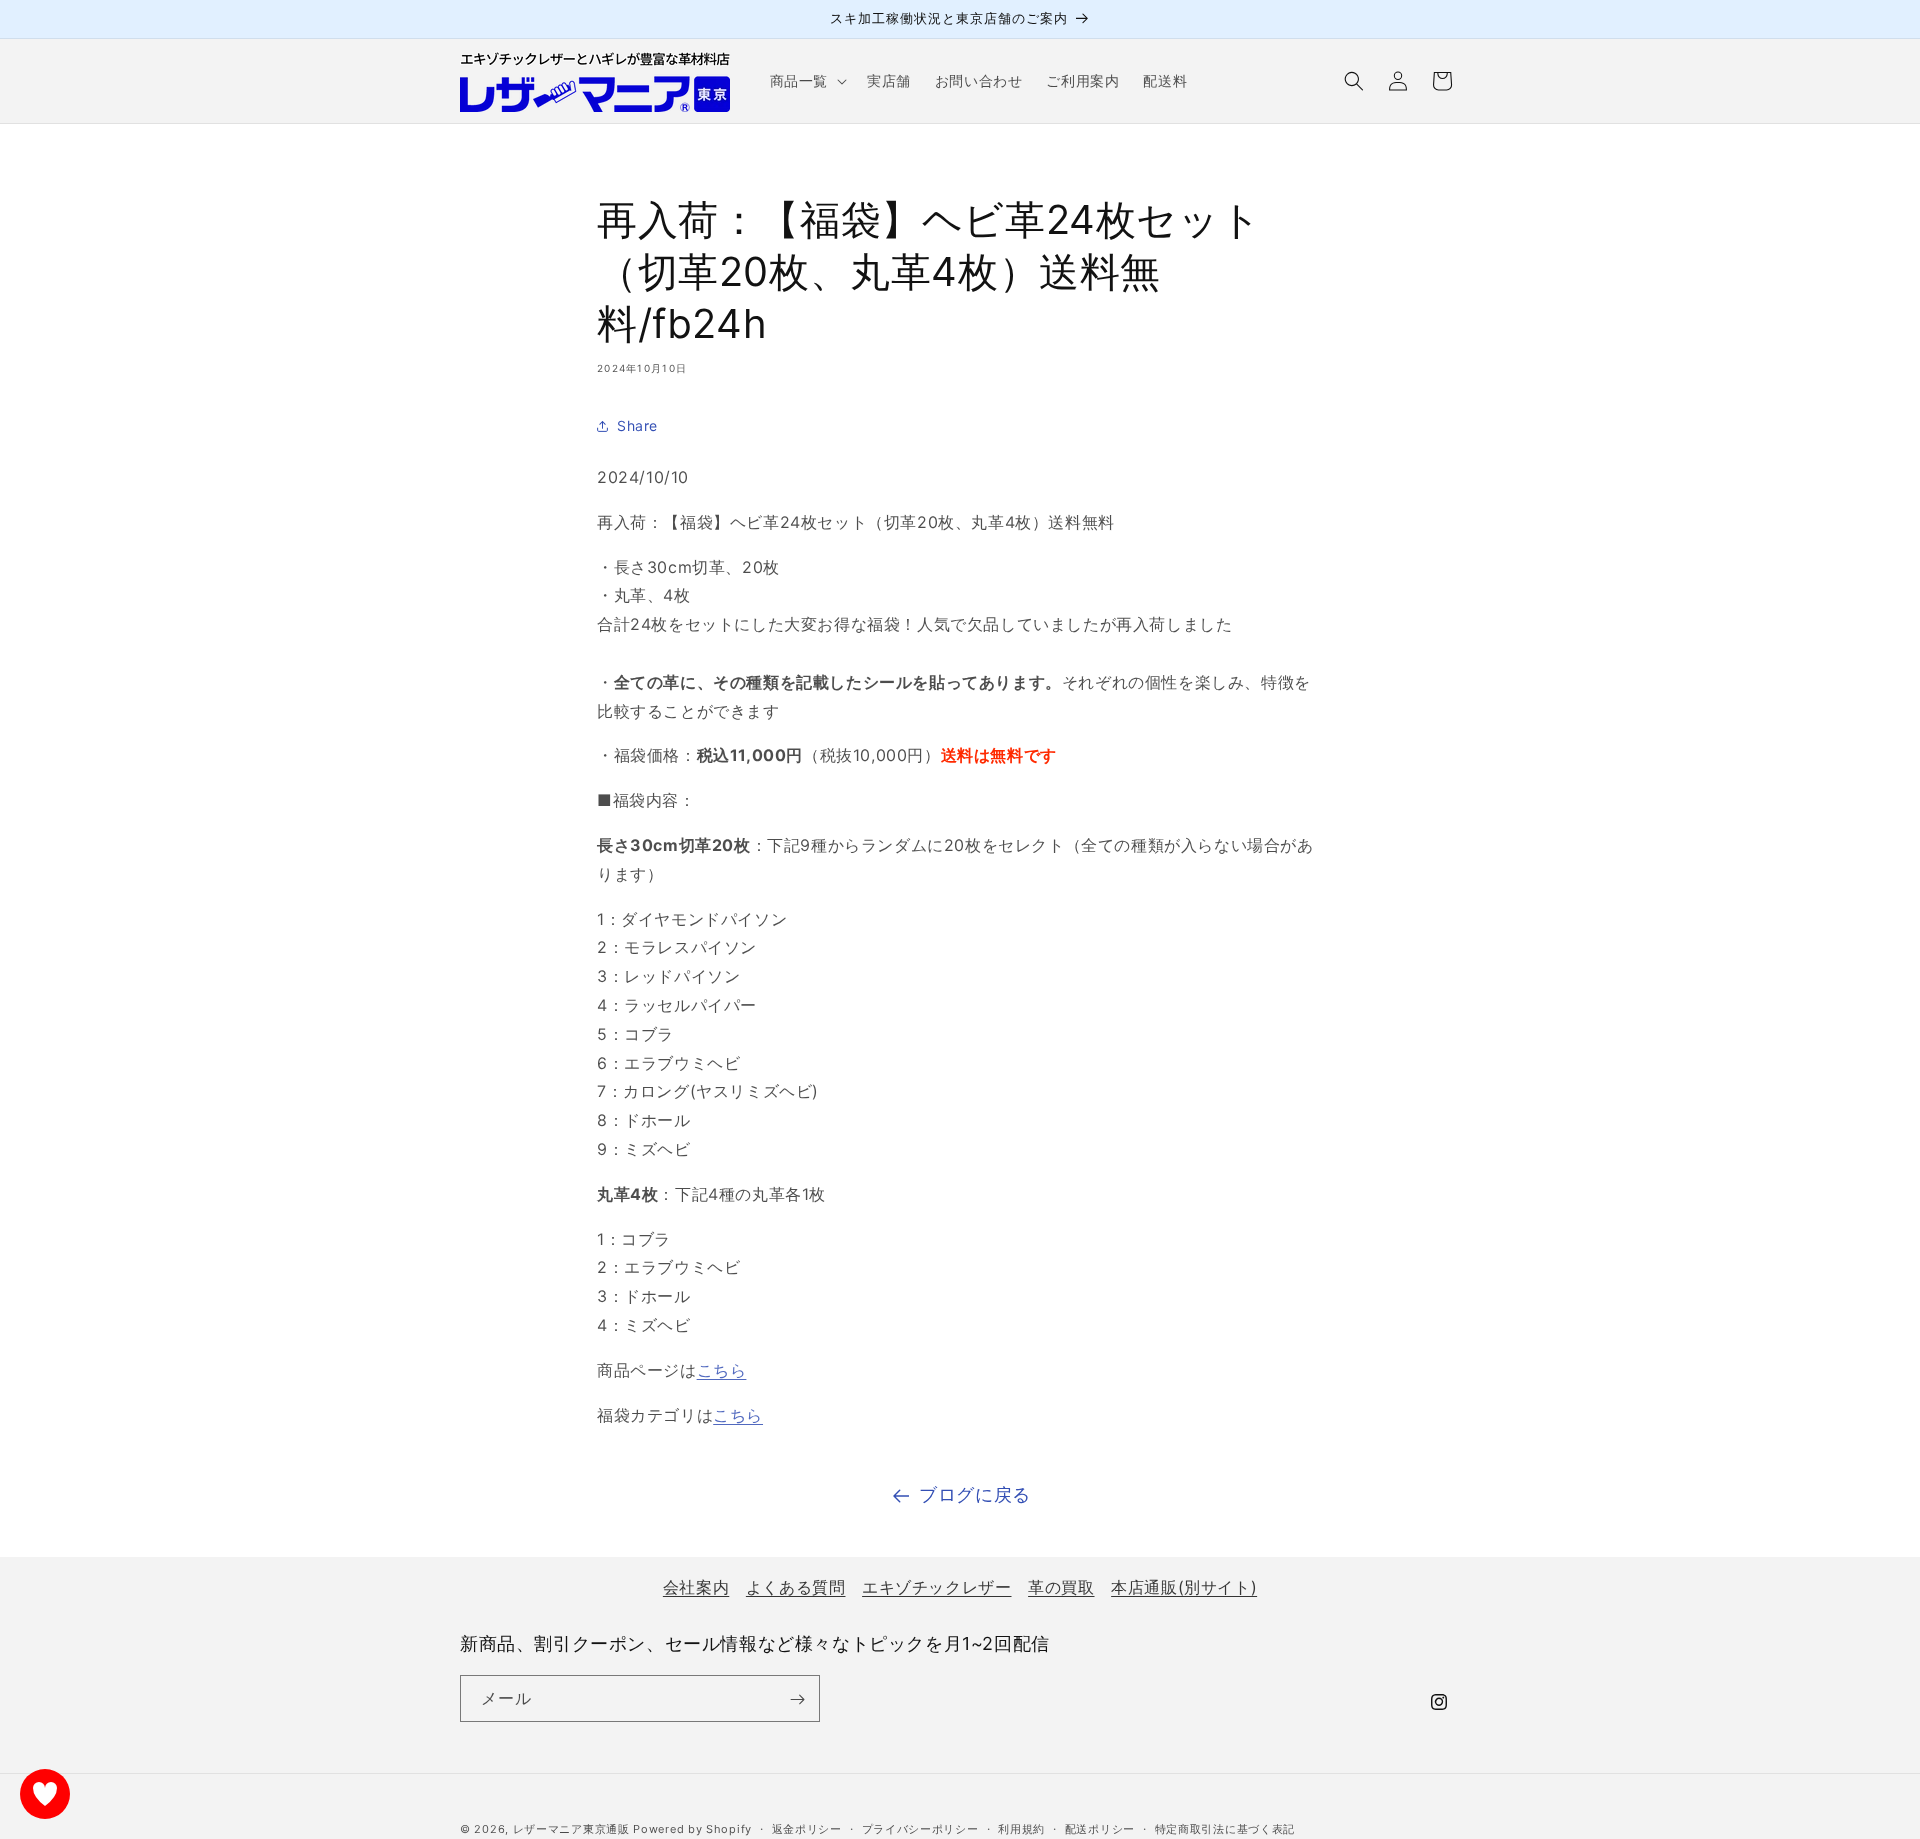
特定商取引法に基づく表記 (1225, 1828)
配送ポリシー (1100, 1828)
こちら (722, 1370)
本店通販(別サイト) (1184, 1587)
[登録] (797, 1699)
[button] (806, 81)
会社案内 (696, 1587)
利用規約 (1021, 1828)
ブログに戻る (975, 1494)
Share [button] (637, 425)
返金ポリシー (807, 1828)
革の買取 (1061, 1587)
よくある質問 (796, 1587)
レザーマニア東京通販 (571, 1829)
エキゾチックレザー (936, 1587)
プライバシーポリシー (920, 1828)
